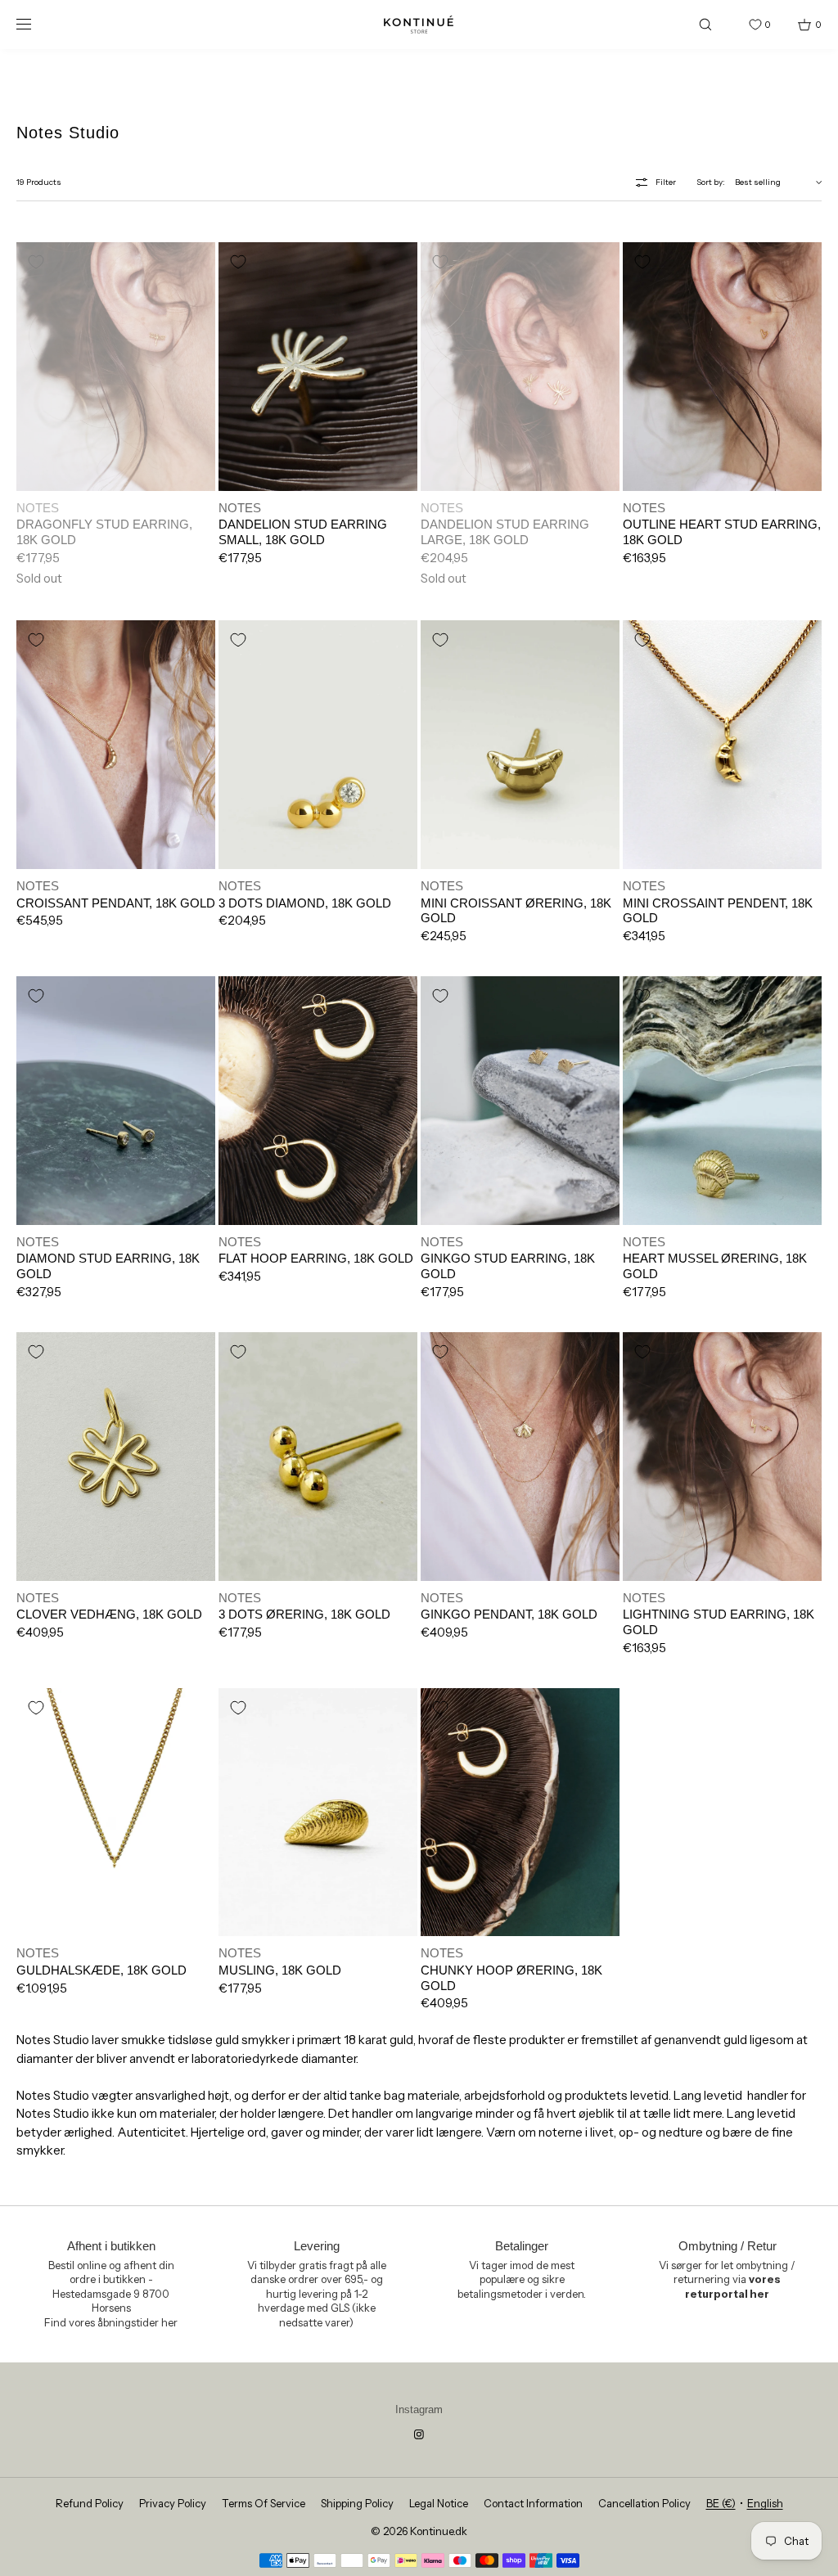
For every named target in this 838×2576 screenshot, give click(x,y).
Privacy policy (173, 2503)
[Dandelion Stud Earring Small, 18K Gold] (318, 367)
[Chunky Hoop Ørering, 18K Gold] (520, 1813)
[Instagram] (419, 2434)
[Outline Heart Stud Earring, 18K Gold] (722, 367)
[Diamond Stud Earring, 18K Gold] (116, 1101)
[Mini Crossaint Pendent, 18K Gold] (722, 745)
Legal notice (439, 2503)
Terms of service (264, 2503)
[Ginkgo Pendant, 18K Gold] (520, 1457)
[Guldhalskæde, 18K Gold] (116, 1813)
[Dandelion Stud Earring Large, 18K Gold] (520, 367)
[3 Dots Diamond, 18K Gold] (318, 745)
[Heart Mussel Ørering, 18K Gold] (722, 1101)
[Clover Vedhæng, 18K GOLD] (116, 1457)
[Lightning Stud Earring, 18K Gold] (722, 1457)
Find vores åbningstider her (111, 2322)
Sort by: (711, 182)
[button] (705, 24)
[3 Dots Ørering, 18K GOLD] (318, 1457)
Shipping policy (357, 2503)
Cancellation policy (644, 2503)
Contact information (533, 2503)
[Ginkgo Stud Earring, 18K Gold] (520, 1101)
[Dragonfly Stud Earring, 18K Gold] (116, 367)
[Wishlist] (743, 25)
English (765, 2503)
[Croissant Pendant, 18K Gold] (116, 745)
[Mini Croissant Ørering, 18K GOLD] (520, 745)
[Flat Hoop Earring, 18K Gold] (318, 1101)
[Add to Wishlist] (36, 262)
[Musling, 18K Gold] (318, 1813)
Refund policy (90, 2503)
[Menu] (36, 24)
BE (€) (721, 2503)
